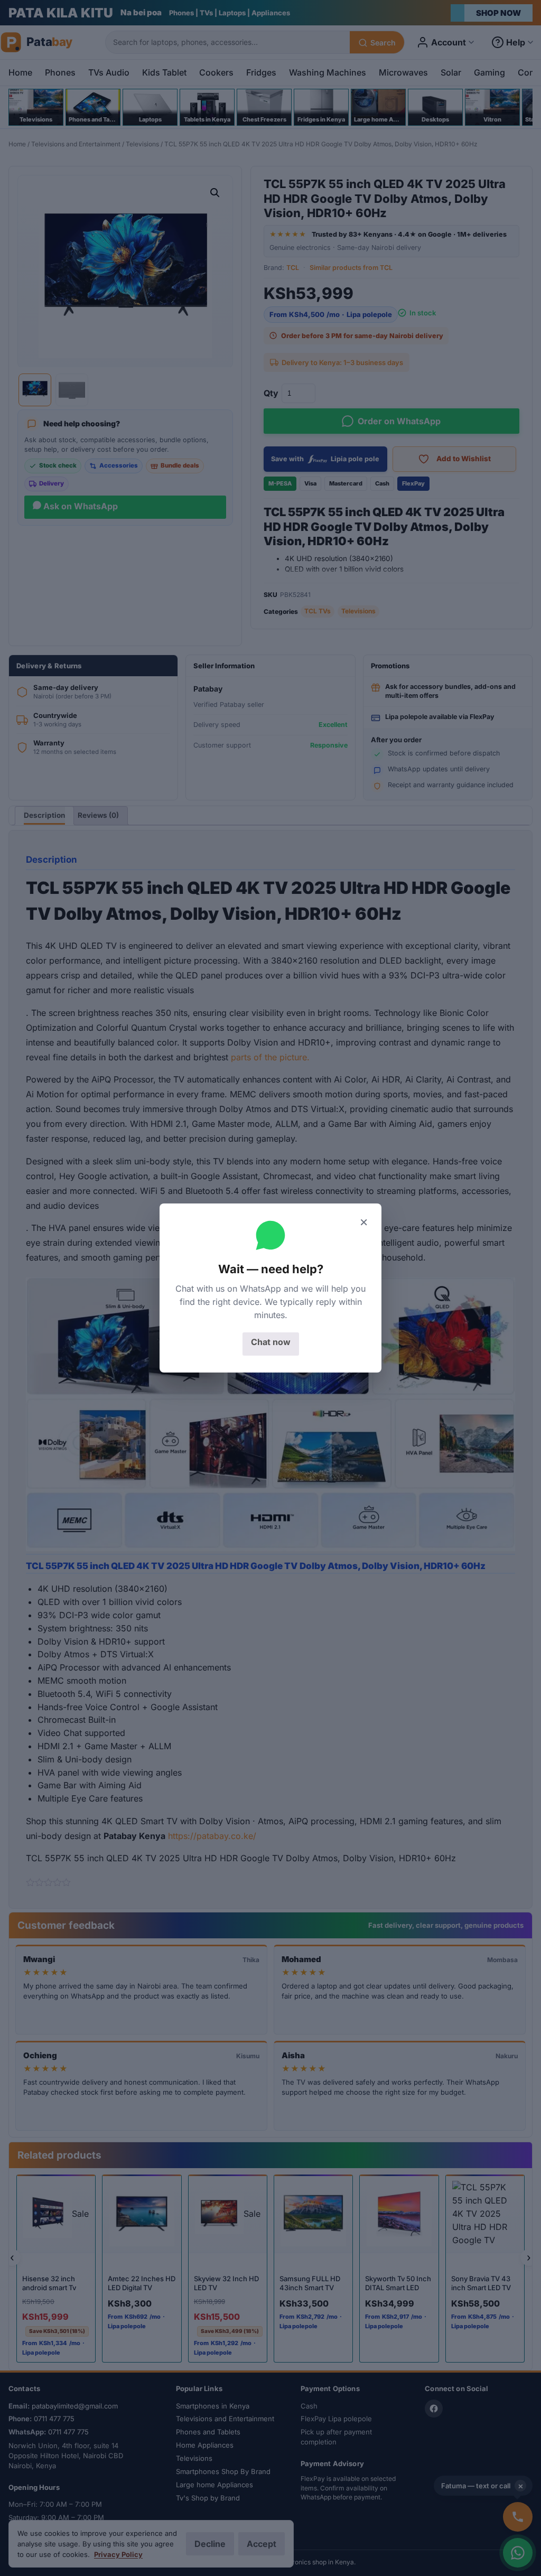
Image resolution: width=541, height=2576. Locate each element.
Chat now (271, 1342)
